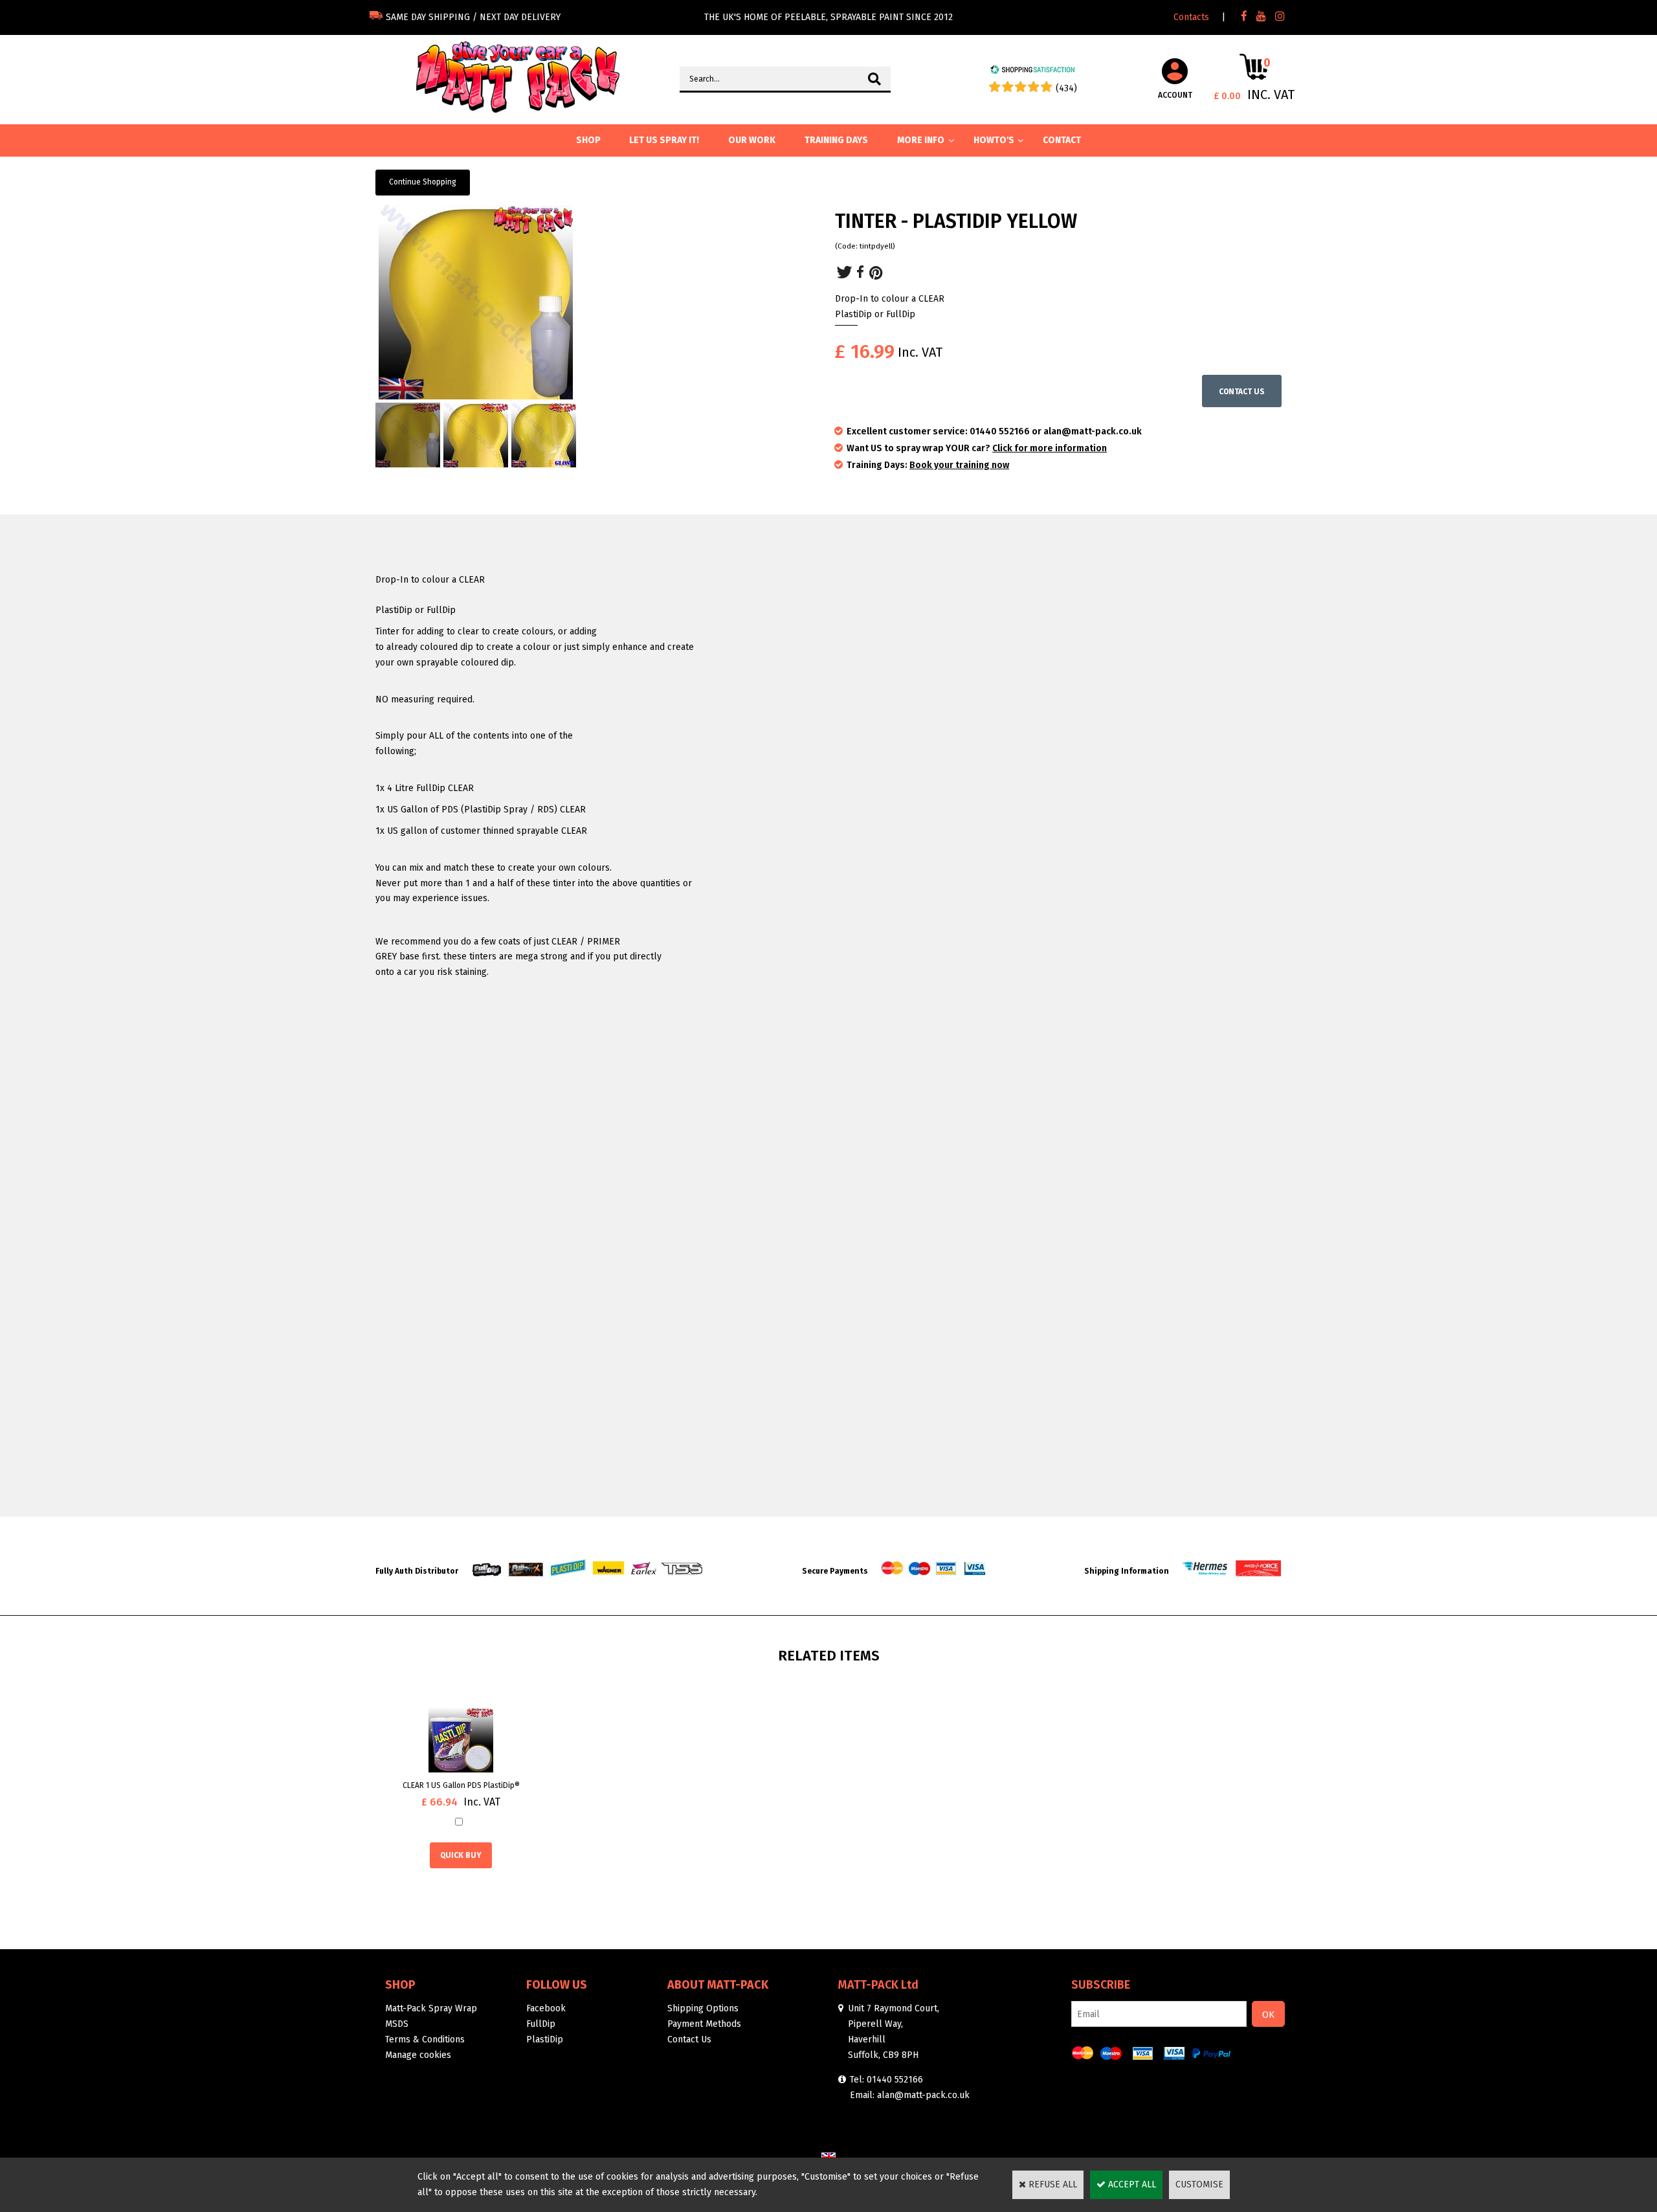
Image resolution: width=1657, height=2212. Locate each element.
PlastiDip (545, 2039)
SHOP (588, 140)
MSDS (397, 2024)
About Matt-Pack (718, 1985)
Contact (1062, 140)
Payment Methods (704, 2024)
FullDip (541, 2024)
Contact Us (689, 2039)
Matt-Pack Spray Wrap (431, 2008)
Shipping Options (703, 2008)
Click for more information (1050, 448)
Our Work (752, 140)
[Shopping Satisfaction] (1032, 72)
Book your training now (959, 465)
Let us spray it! (664, 140)
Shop (400, 1985)
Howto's (994, 140)
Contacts (1191, 17)
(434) (1066, 88)
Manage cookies (418, 2055)
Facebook (546, 2008)
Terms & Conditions (425, 2039)
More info (921, 140)
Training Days (836, 140)
